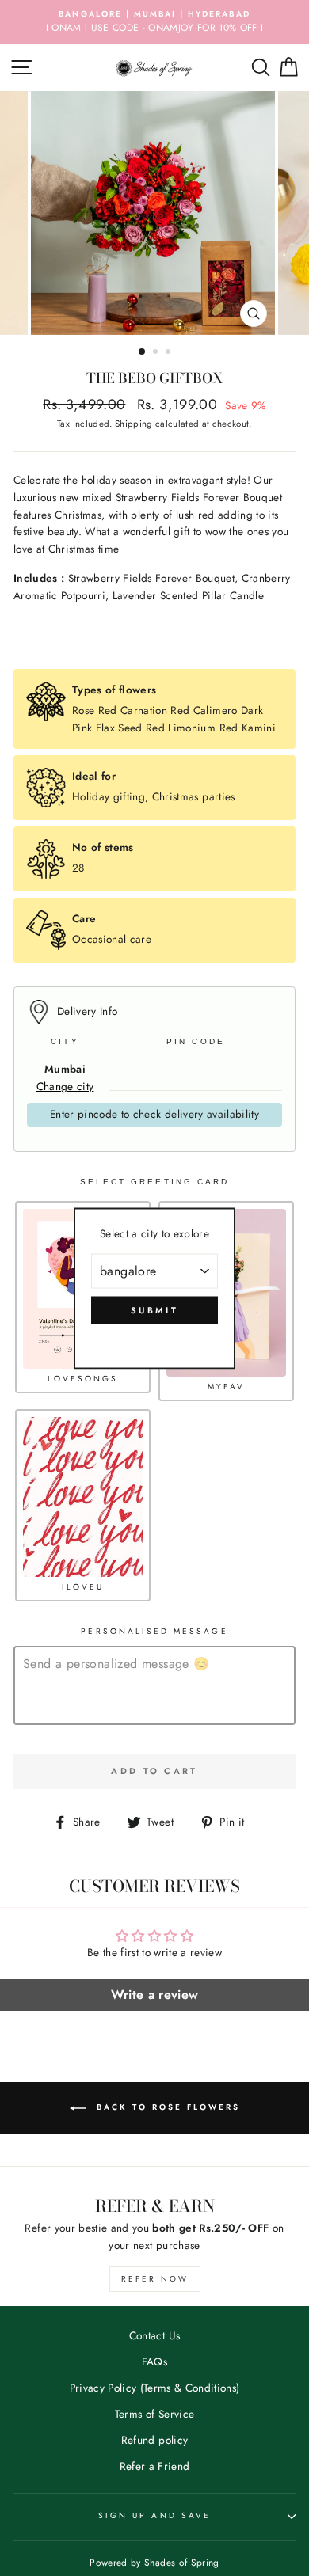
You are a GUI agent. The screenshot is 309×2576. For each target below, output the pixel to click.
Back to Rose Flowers (166, 2107)
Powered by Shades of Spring (154, 2563)
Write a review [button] (155, 1995)
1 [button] (143, 352)
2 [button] (157, 353)
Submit (154, 1309)
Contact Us (154, 2335)
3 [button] (170, 353)
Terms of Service (154, 2414)
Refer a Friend (155, 2466)
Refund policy (154, 2440)
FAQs (154, 2361)
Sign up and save (154, 2515)
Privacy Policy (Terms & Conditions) (155, 2388)
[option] (154, 22)
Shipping (134, 424)
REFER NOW (155, 2279)
